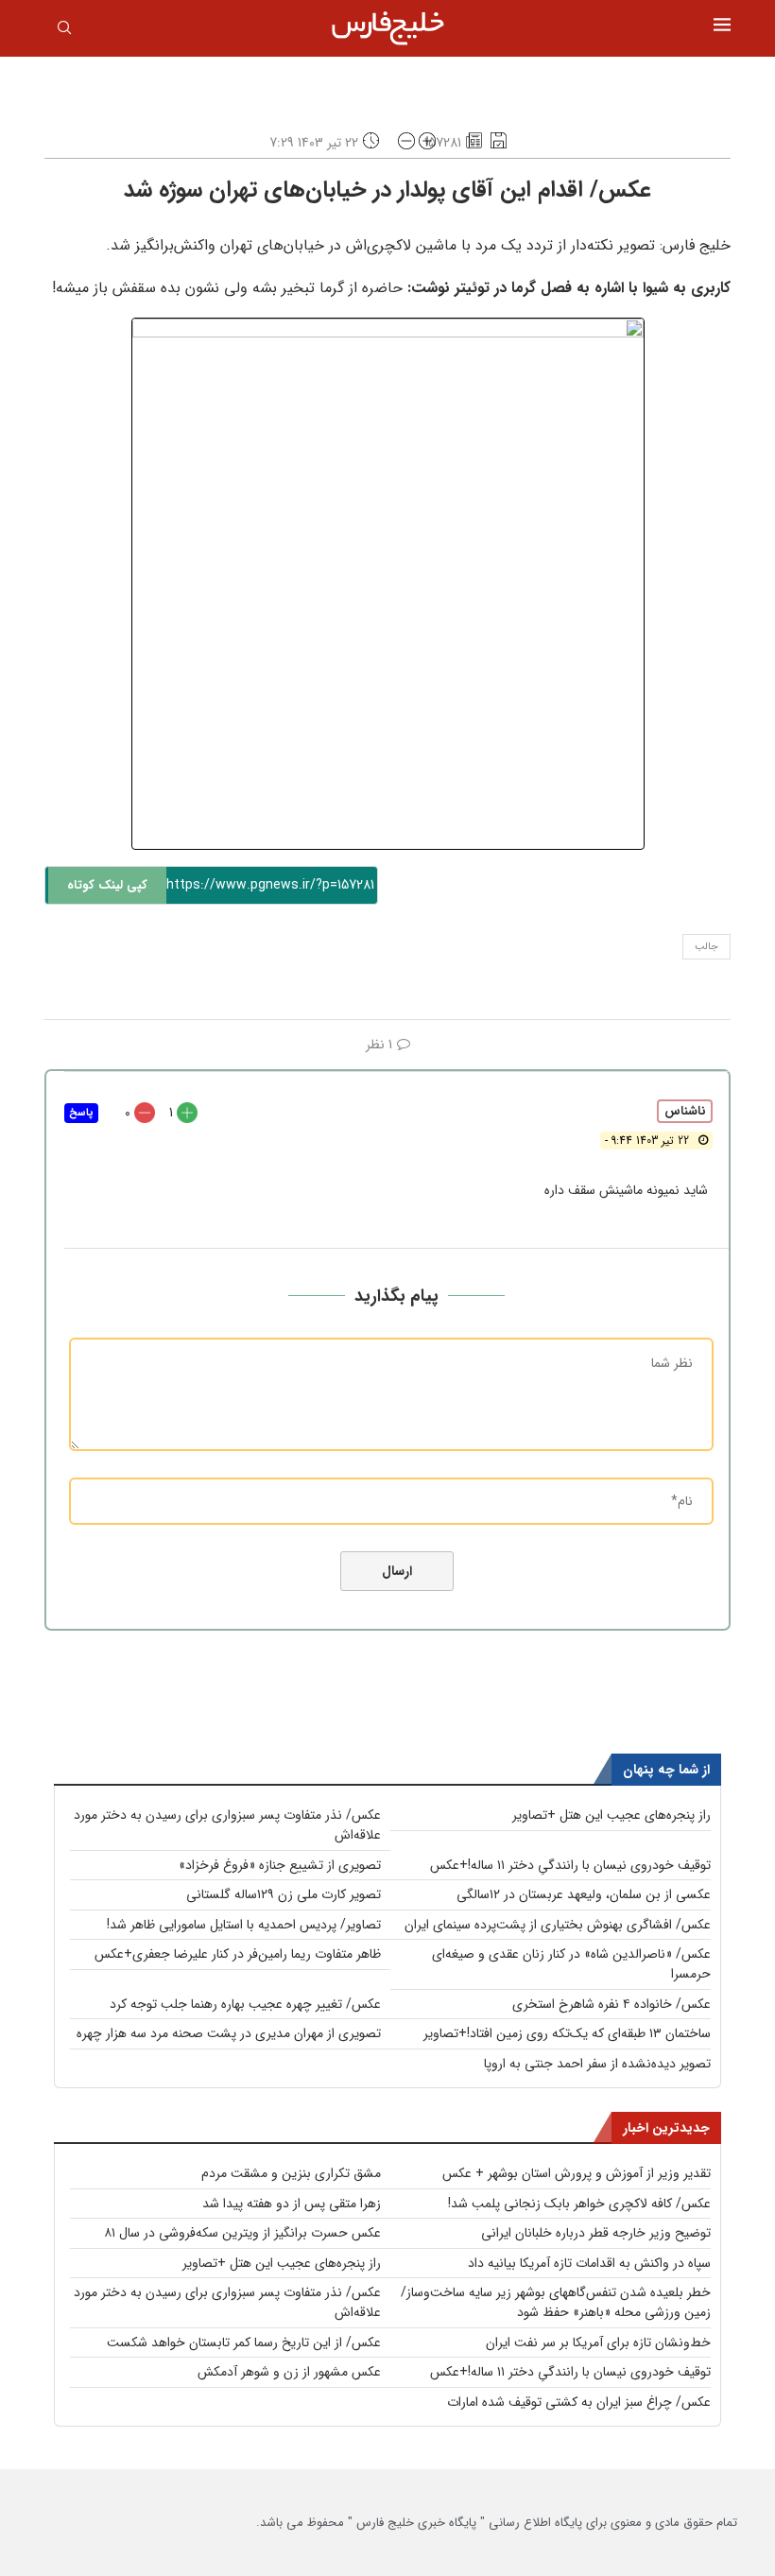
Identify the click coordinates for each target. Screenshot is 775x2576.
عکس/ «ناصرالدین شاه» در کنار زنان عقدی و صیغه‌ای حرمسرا (571, 1964)
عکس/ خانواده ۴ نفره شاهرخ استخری (611, 2004)
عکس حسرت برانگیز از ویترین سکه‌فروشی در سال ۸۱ (242, 2233)
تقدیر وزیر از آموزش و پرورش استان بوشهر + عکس (577, 2173)
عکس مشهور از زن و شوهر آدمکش (289, 2372)
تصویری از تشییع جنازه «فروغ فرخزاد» (280, 1865)
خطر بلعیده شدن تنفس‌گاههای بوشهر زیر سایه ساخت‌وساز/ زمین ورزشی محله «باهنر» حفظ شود (556, 2302)
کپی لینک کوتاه (107, 885)
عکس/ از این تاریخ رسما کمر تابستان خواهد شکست (244, 2343)
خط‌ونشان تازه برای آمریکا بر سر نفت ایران (598, 2343)
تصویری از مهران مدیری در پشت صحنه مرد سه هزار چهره (229, 2033)
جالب (706, 947)
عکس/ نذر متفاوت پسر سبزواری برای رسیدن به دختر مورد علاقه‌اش (227, 1825)
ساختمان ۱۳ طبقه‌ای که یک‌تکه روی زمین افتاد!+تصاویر (567, 2033)
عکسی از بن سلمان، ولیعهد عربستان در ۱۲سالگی (584, 1894)
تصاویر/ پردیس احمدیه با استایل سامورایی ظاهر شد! (244, 1925)
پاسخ (81, 1113)
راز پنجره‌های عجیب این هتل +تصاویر (611, 1815)
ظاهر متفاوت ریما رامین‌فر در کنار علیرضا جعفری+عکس (238, 1954)
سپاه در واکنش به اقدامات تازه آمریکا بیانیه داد (589, 2263)
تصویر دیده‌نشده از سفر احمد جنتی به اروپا (597, 2064)
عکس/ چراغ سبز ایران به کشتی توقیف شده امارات (579, 2402)
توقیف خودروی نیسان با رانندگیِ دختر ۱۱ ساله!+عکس (570, 1865)
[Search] (64, 31)
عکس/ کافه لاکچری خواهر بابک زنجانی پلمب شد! (579, 2204)
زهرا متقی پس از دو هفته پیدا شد (292, 2204)
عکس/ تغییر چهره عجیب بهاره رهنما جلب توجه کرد (245, 2004)
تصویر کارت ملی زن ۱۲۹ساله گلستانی (284, 1894)
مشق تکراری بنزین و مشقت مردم (291, 2173)
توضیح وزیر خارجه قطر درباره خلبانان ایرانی (596, 2233)
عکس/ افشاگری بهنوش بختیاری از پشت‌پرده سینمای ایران (558, 1925)
